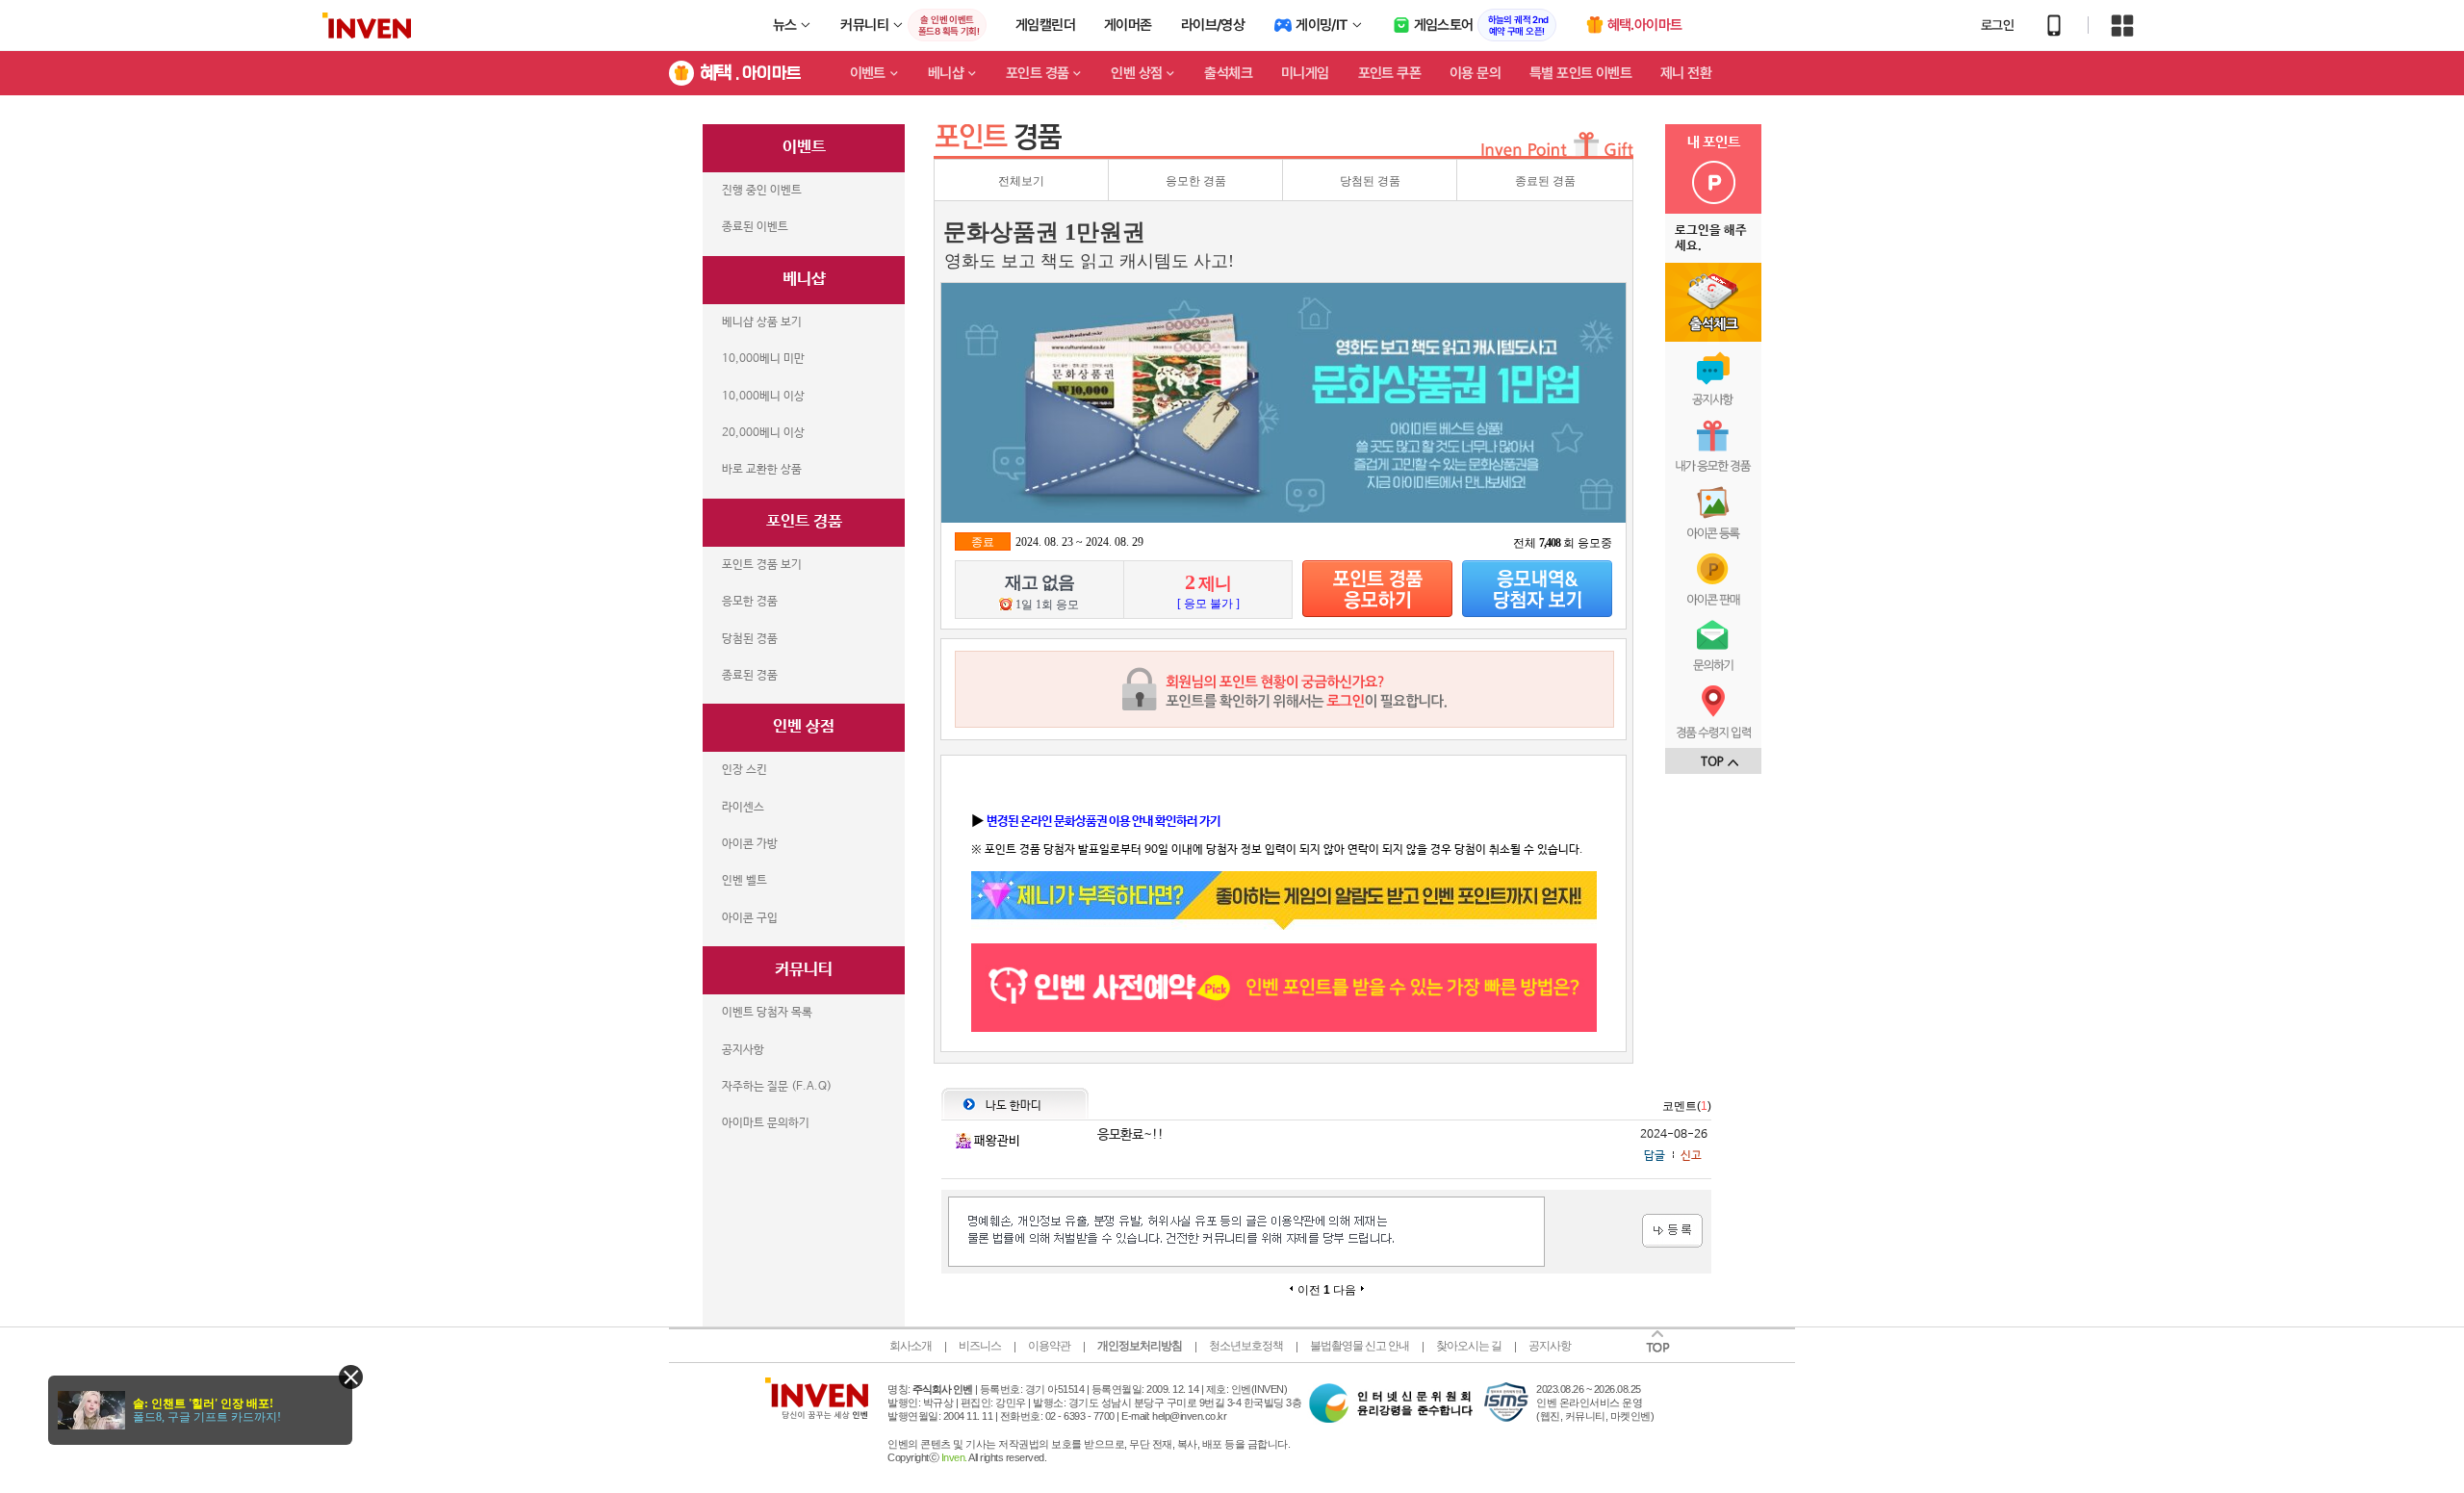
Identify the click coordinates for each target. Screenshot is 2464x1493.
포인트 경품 (1037, 73)
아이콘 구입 (750, 918)
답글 (1655, 1156)
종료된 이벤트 (755, 227)
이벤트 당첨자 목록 (767, 1013)
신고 (1691, 1156)
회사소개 (911, 1346)
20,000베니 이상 (763, 433)
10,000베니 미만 (763, 359)
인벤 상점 (1136, 73)
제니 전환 (1686, 73)
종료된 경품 (750, 676)
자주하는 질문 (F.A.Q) (777, 1087)
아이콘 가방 (750, 844)
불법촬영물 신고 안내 (1360, 1346)
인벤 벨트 (744, 881)
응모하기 (1377, 589)
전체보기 (1021, 181)
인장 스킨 (744, 770)
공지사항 (743, 1050)
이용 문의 (1475, 73)
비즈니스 (980, 1346)
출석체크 (1228, 73)
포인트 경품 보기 (762, 565)
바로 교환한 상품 (762, 470)
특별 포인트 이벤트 (1580, 73)
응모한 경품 (750, 602)
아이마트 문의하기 (766, 1123)
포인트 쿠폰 (1389, 73)
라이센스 (743, 808)
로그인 (1997, 25)
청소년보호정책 (1246, 1346)
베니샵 (946, 73)
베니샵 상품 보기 (762, 322)
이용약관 (1049, 1346)
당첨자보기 (1537, 589)
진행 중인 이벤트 (762, 191)
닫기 (351, 1377)
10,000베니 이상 (763, 397)
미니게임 (1305, 73)
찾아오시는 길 (1469, 1346)
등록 (1672, 1231)
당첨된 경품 (750, 639)
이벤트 (868, 73)
